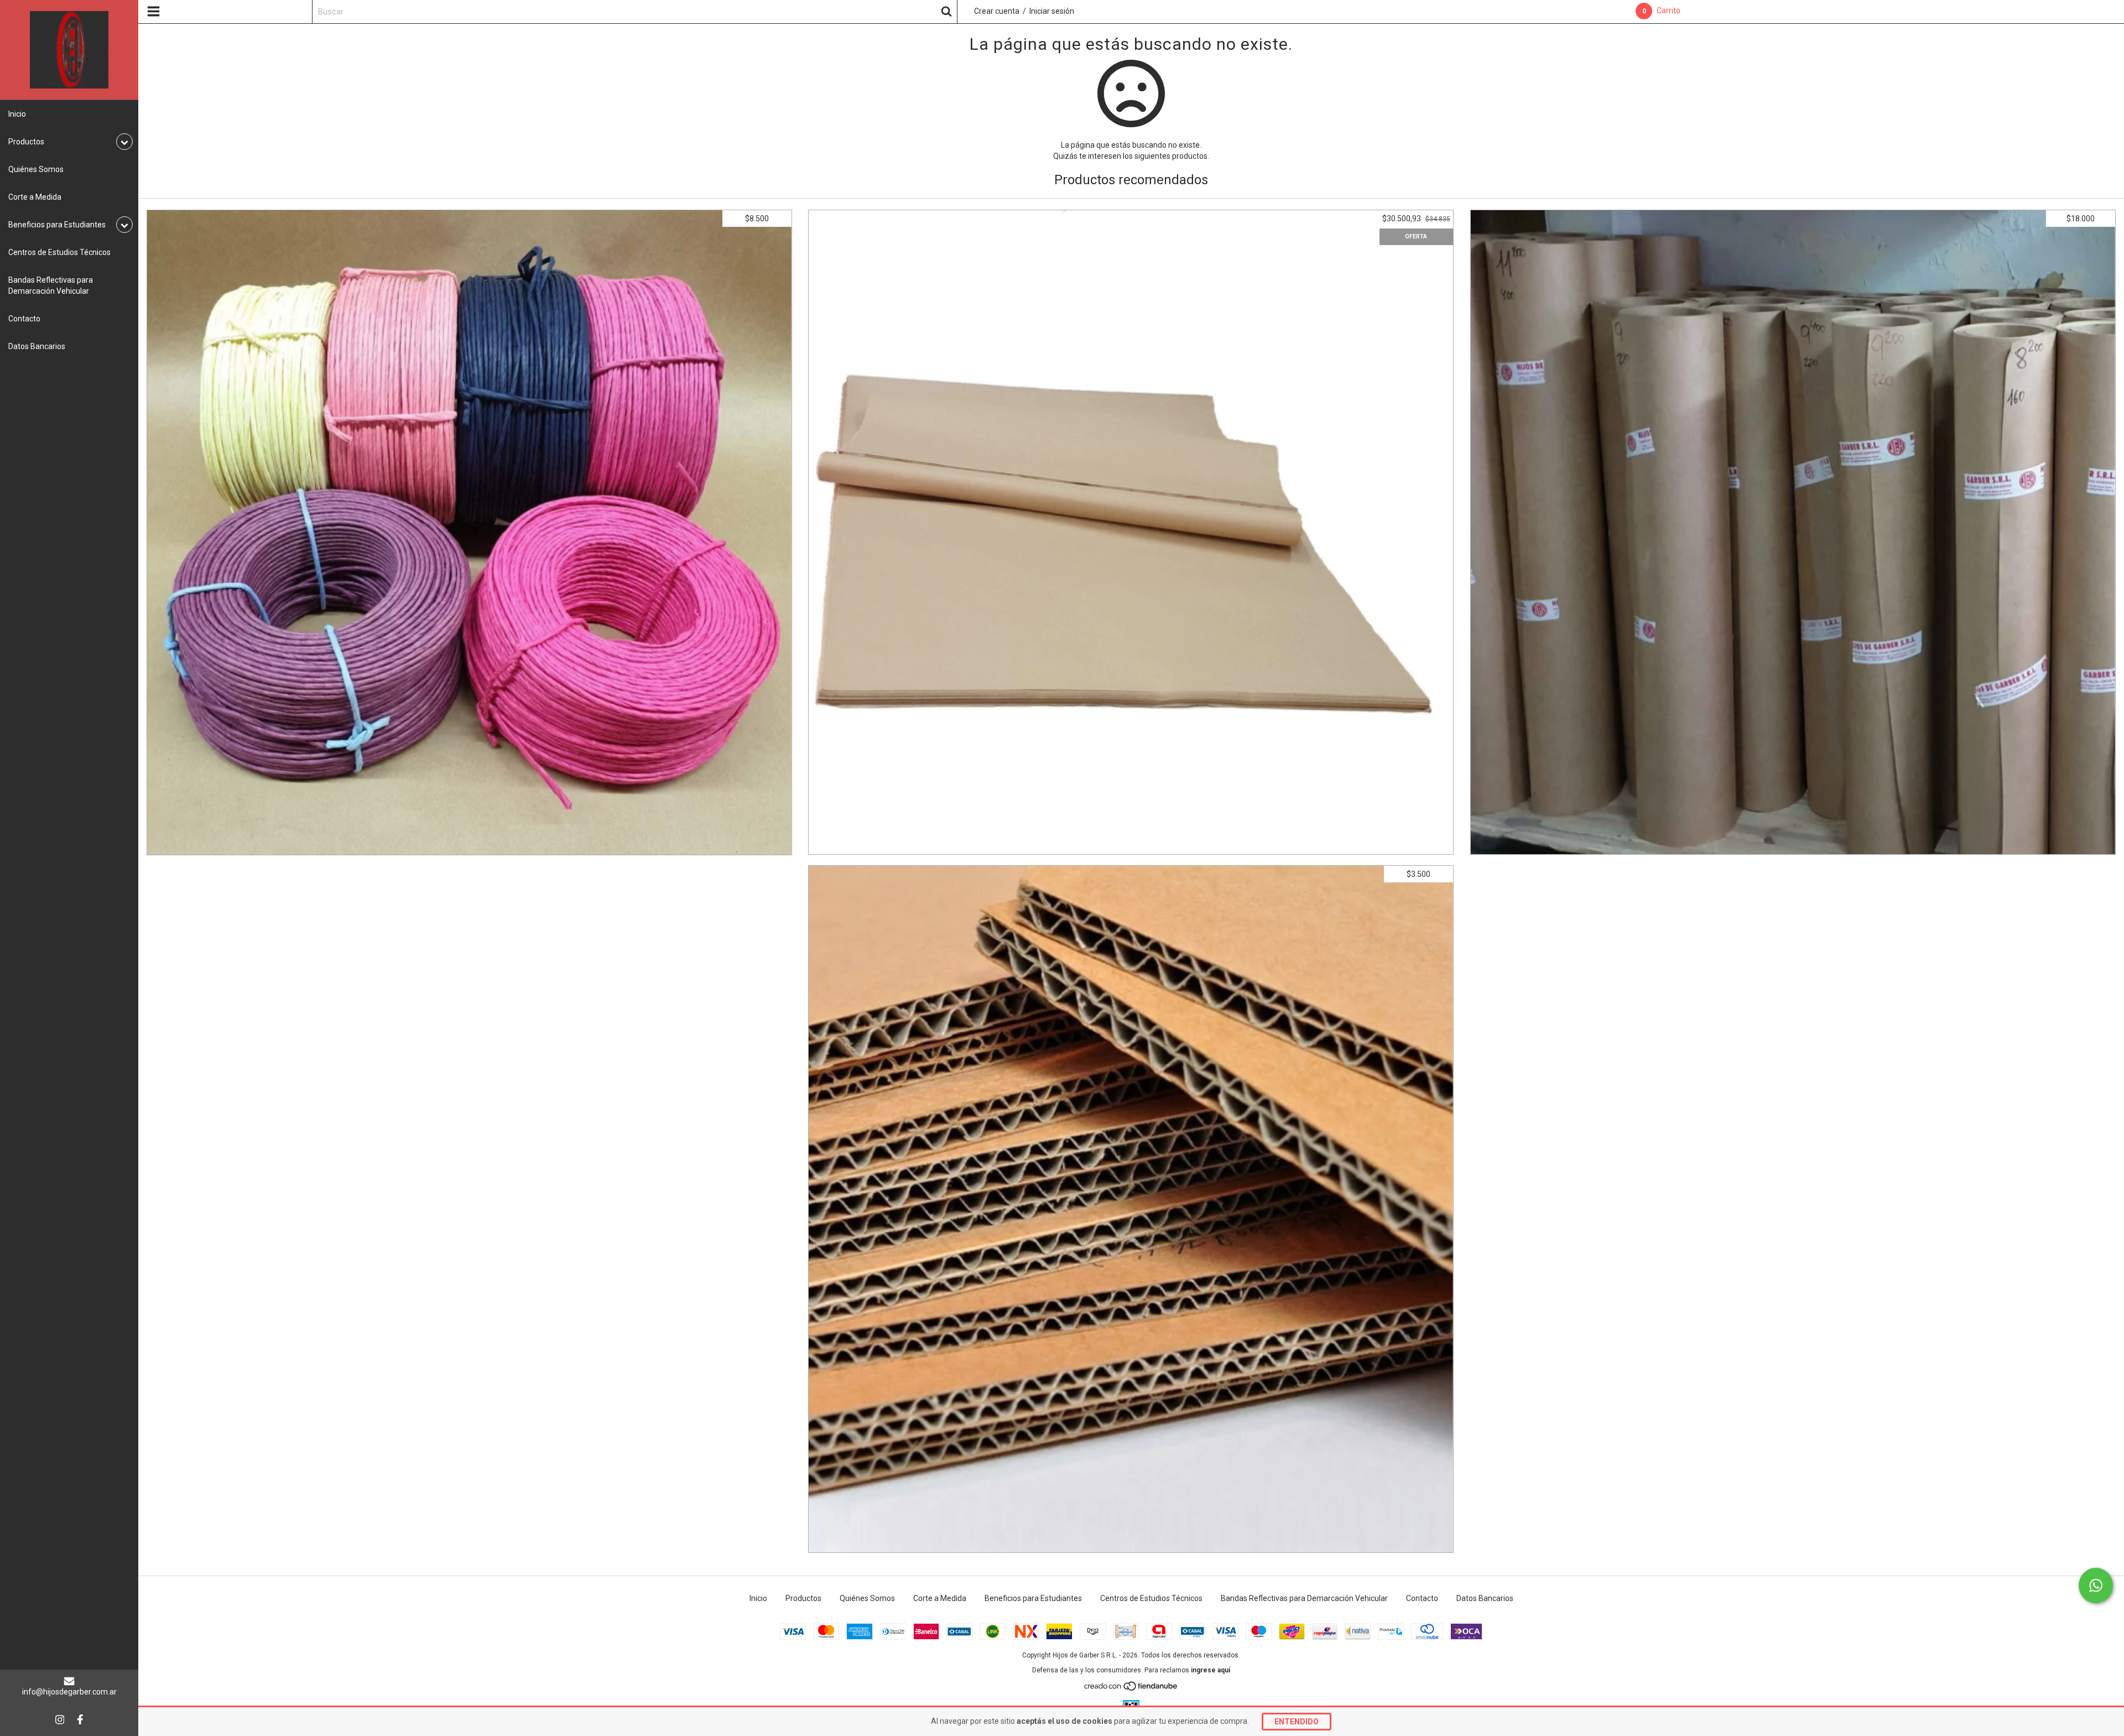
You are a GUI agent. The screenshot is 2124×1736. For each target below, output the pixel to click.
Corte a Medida (35, 197)
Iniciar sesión (1052, 11)
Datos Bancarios (37, 346)
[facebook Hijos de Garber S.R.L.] (80, 1719)
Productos (803, 1598)
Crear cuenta (997, 11)
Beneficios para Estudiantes (1033, 1598)
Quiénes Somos (36, 169)
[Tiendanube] (1131, 1689)
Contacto (24, 319)
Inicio (17, 114)
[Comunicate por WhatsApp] (2096, 1586)
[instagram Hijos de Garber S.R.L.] (60, 1719)
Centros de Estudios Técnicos (59, 252)
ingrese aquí (1211, 1670)
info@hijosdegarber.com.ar (69, 1692)
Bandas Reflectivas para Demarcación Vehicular (51, 285)
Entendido (1297, 1722)
